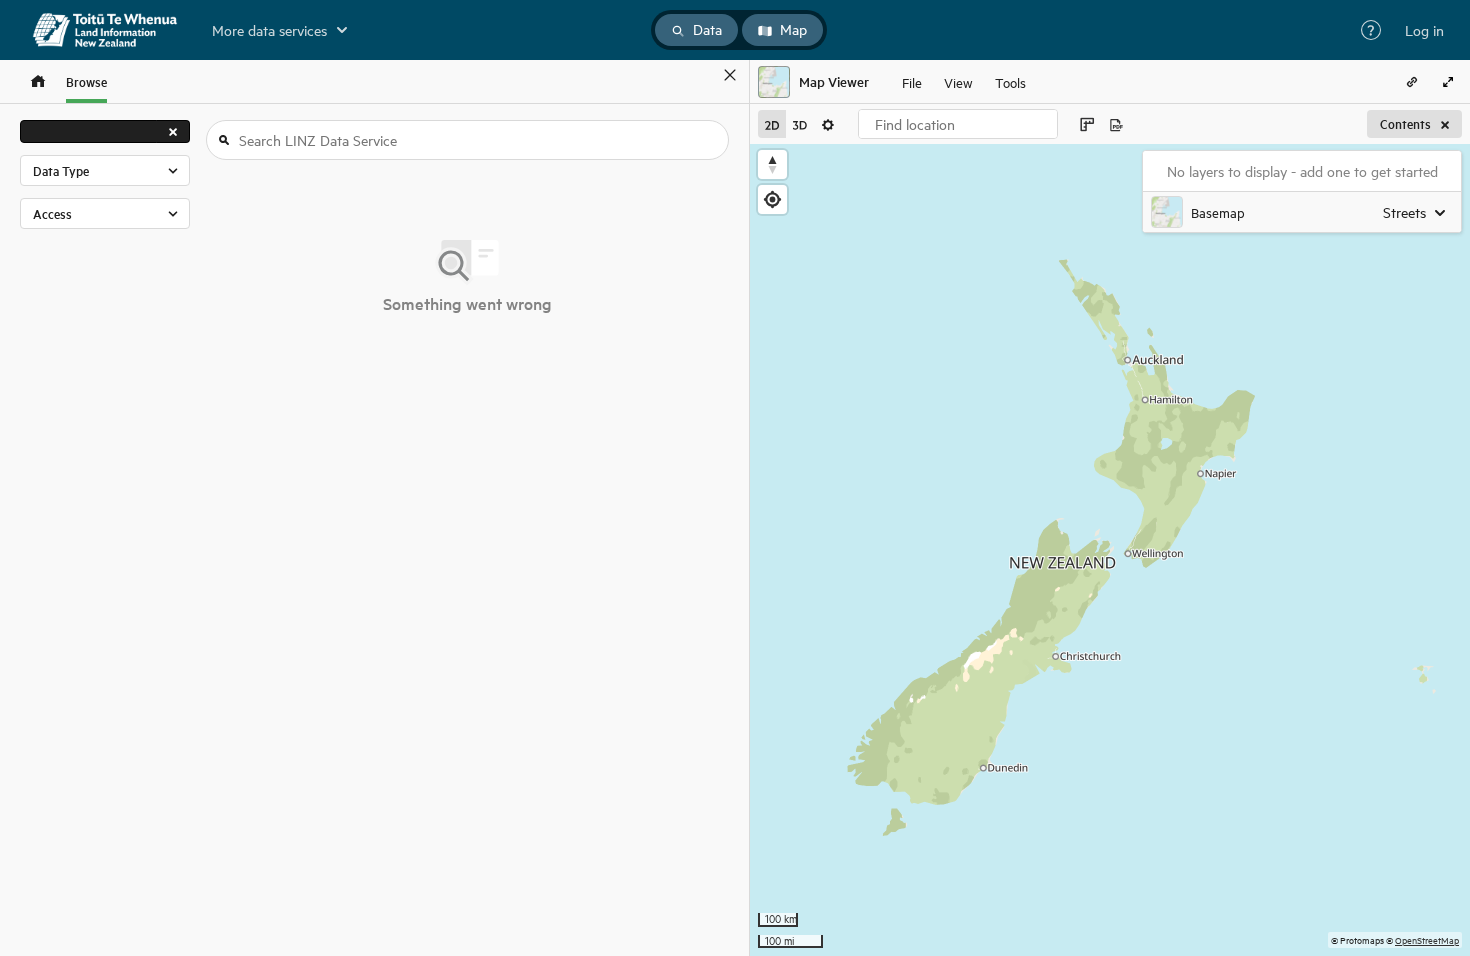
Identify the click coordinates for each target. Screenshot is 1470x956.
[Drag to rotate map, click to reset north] (772, 164)
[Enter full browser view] (1448, 82)
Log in (1424, 30)
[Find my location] (772, 199)
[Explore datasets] (38, 81)
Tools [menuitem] (1010, 81)
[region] (1110, 550)
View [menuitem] (958, 81)
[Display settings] (828, 124)
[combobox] (958, 124)
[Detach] (701, 75)
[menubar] (964, 82)
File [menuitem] (912, 81)
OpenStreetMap (1427, 939)
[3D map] (800, 124)
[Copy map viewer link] (1412, 82)
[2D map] (772, 124)
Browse (86, 81)
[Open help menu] (1371, 30)
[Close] (730, 75)
